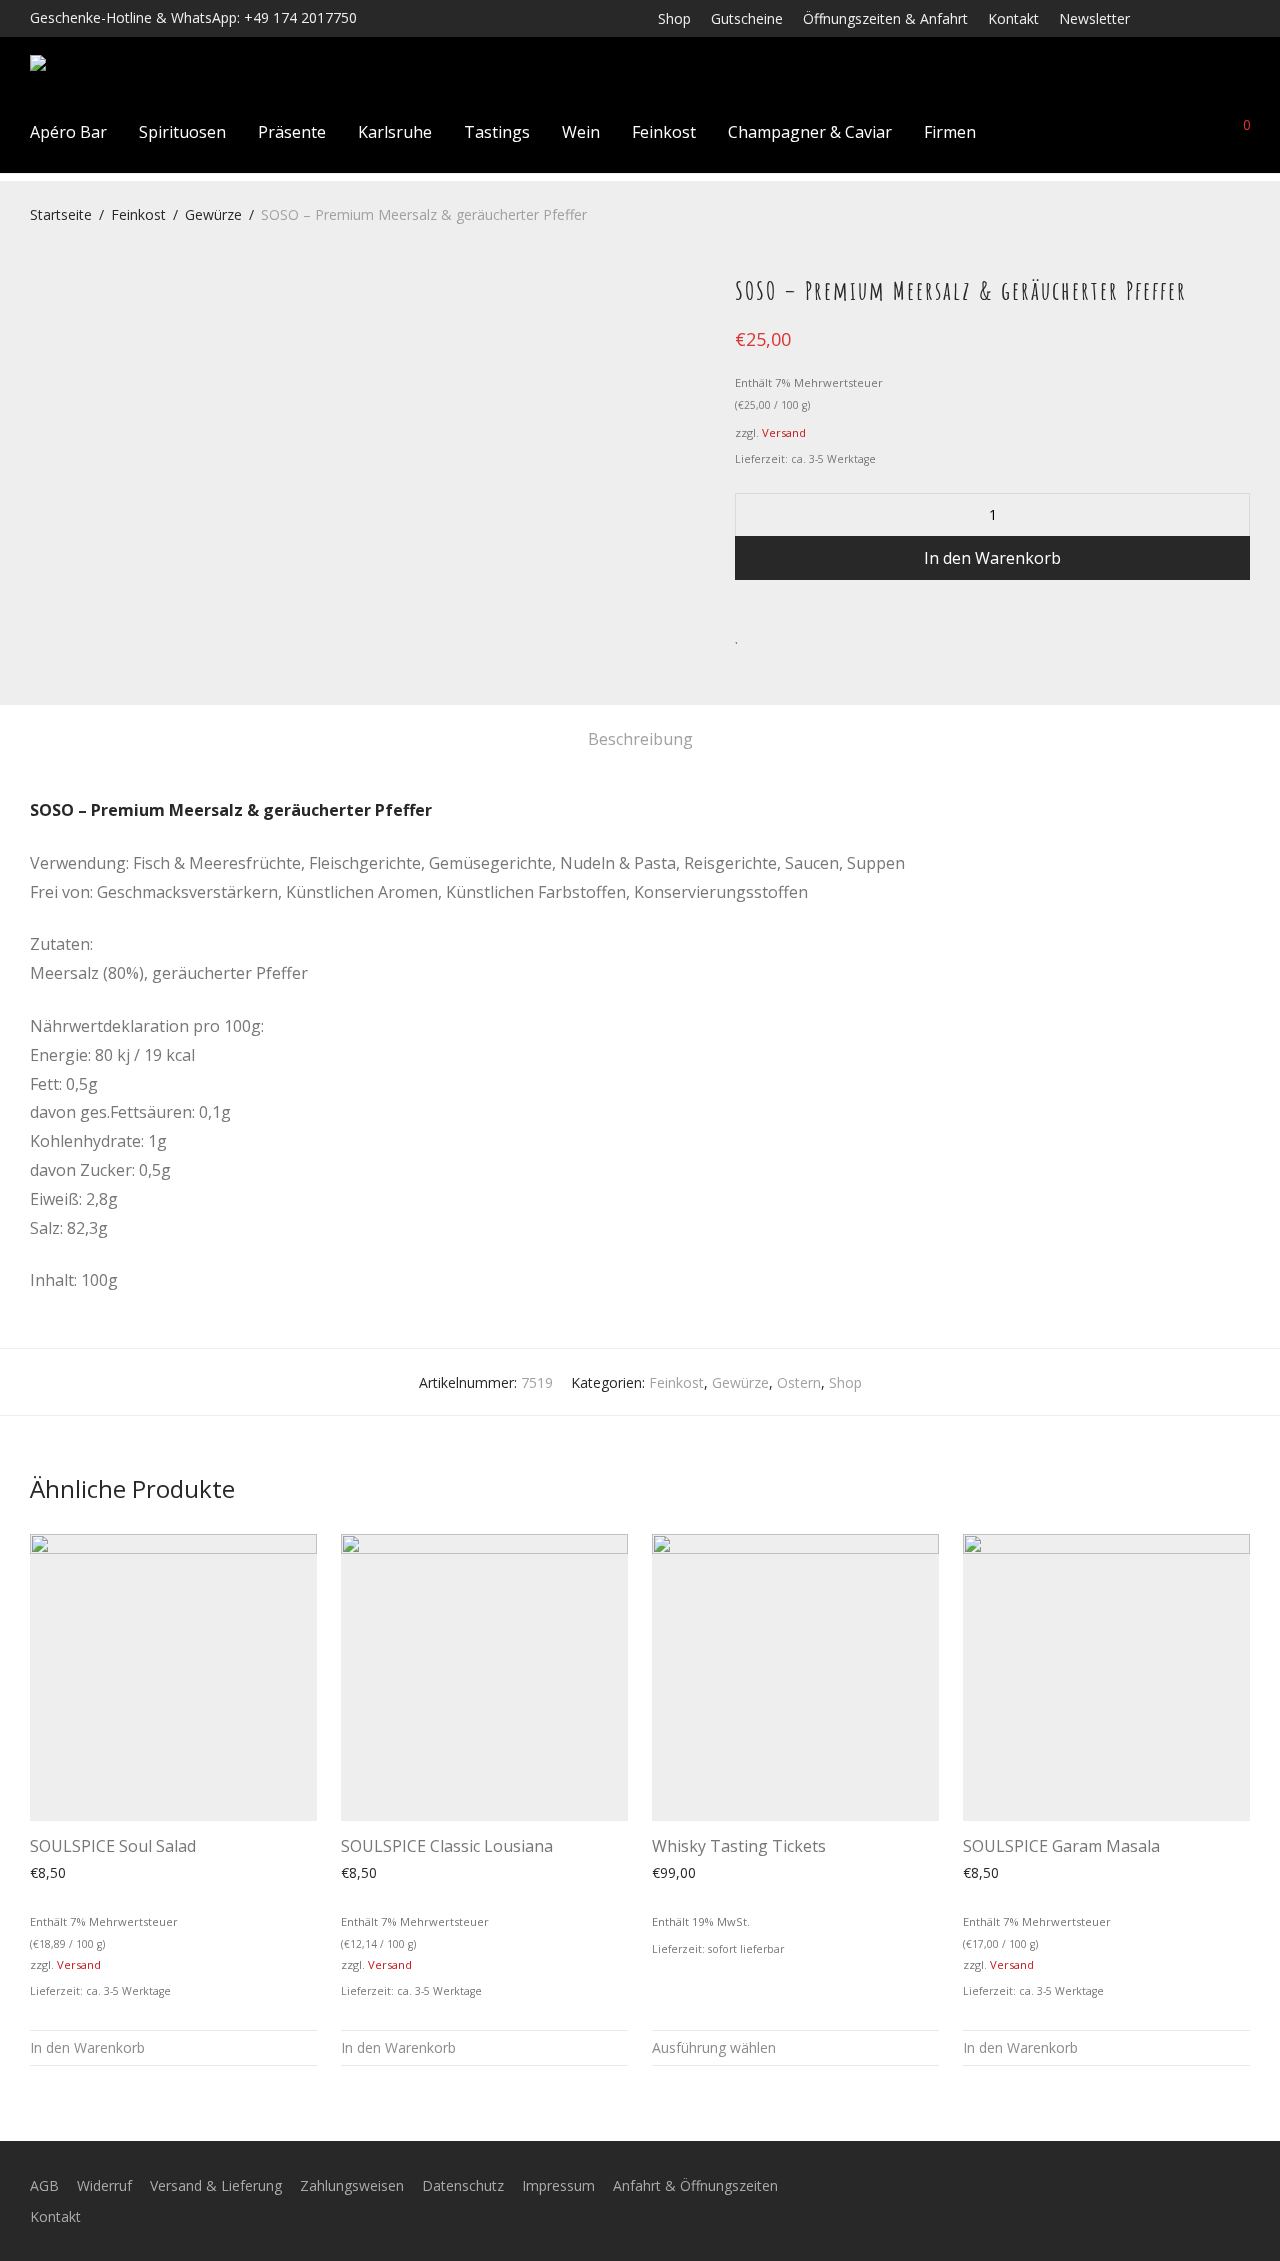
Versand (784, 432)
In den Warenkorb (992, 558)
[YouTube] (1244, 17)
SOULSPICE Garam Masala (1061, 1846)
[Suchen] (1101, 131)
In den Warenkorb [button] (87, 2047)
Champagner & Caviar (810, 132)
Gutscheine (747, 19)
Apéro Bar (68, 132)
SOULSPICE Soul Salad (113, 1846)
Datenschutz (463, 2185)
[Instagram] (1192, 17)
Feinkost (664, 132)
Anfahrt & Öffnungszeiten (695, 2185)
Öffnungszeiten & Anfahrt (885, 19)
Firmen (950, 132)
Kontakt (1013, 19)
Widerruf (104, 2185)
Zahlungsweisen (352, 2185)
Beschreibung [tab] (640, 739)
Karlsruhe (395, 132)
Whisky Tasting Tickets (739, 1846)
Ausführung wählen (714, 2047)
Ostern (799, 1382)
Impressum (558, 2185)
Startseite (61, 214)
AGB (44, 2185)
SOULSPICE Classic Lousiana (447, 1846)
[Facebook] (1165, 17)
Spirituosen (182, 132)
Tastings (497, 132)
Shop (674, 19)
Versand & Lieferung (216, 2185)
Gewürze (213, 214)
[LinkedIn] (1218, 17)
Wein (581, 132)
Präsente (292, 132)
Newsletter (1094, 19)
